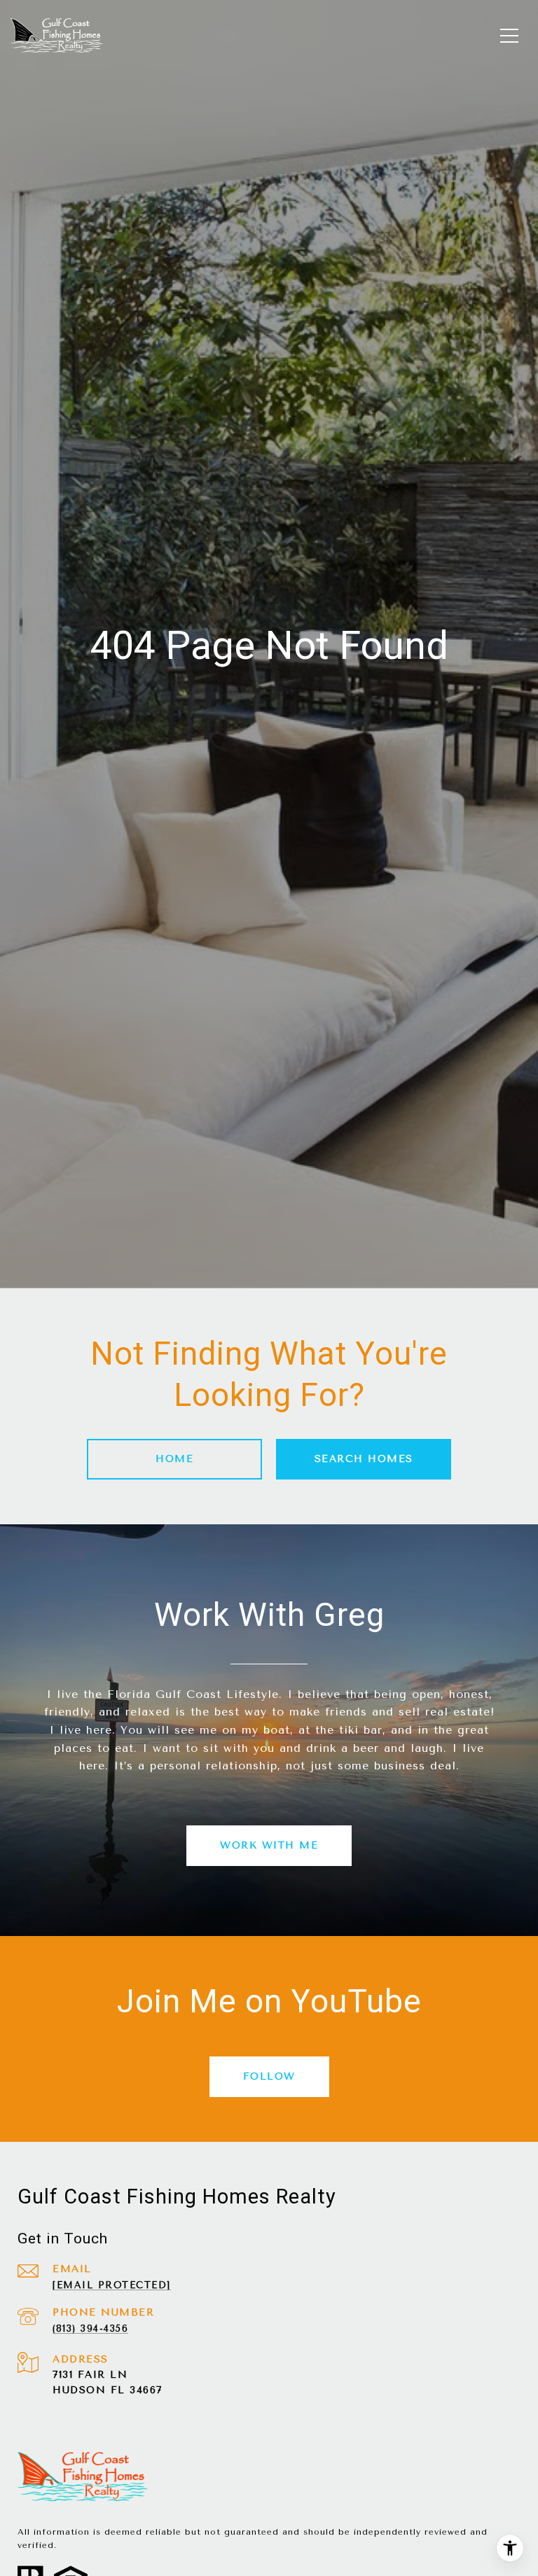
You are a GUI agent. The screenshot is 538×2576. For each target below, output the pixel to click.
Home (174, 1459)
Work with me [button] (269, 1845)
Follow (269, 2076)
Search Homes (364, 1459)
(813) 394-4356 (90, 2328)
